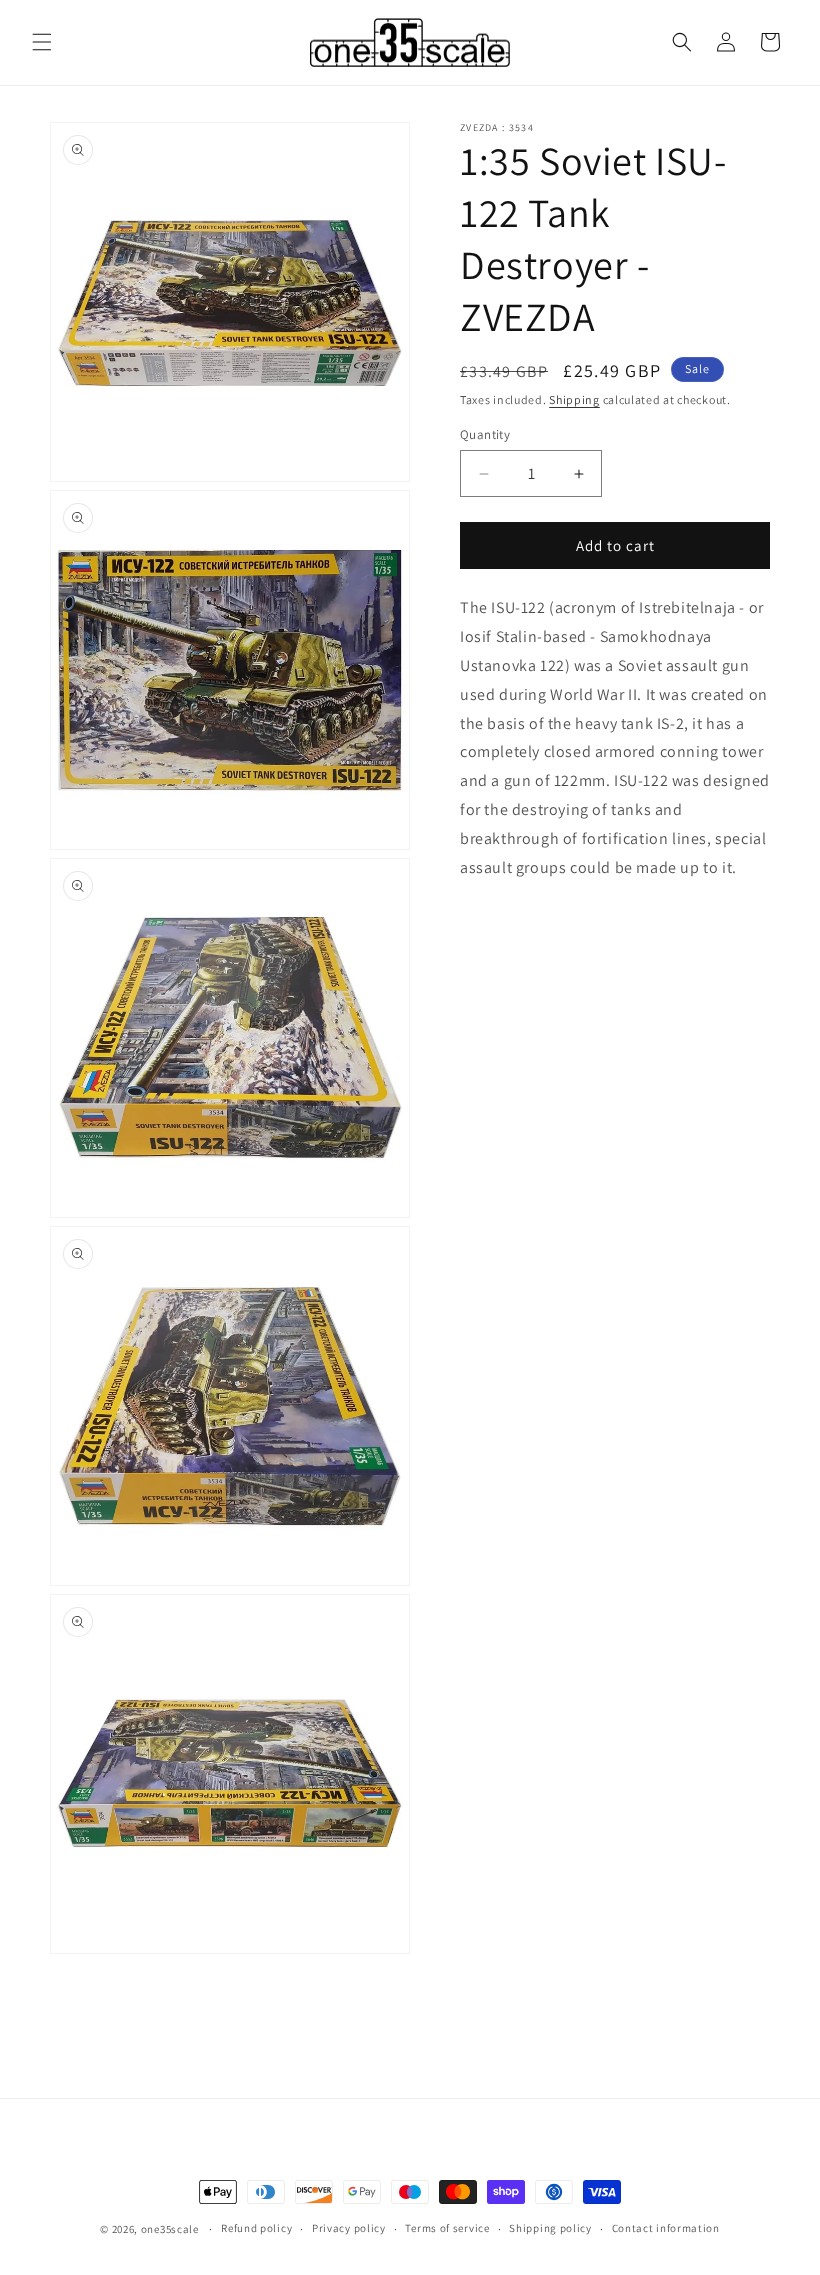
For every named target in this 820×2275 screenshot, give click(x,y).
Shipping (574, 399)
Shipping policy (550, 2228)
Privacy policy (349, 2228)
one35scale (170, 2229)
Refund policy (256, 2228)
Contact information (666, 2228)
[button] (42, 42)
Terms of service (447, 2228)
